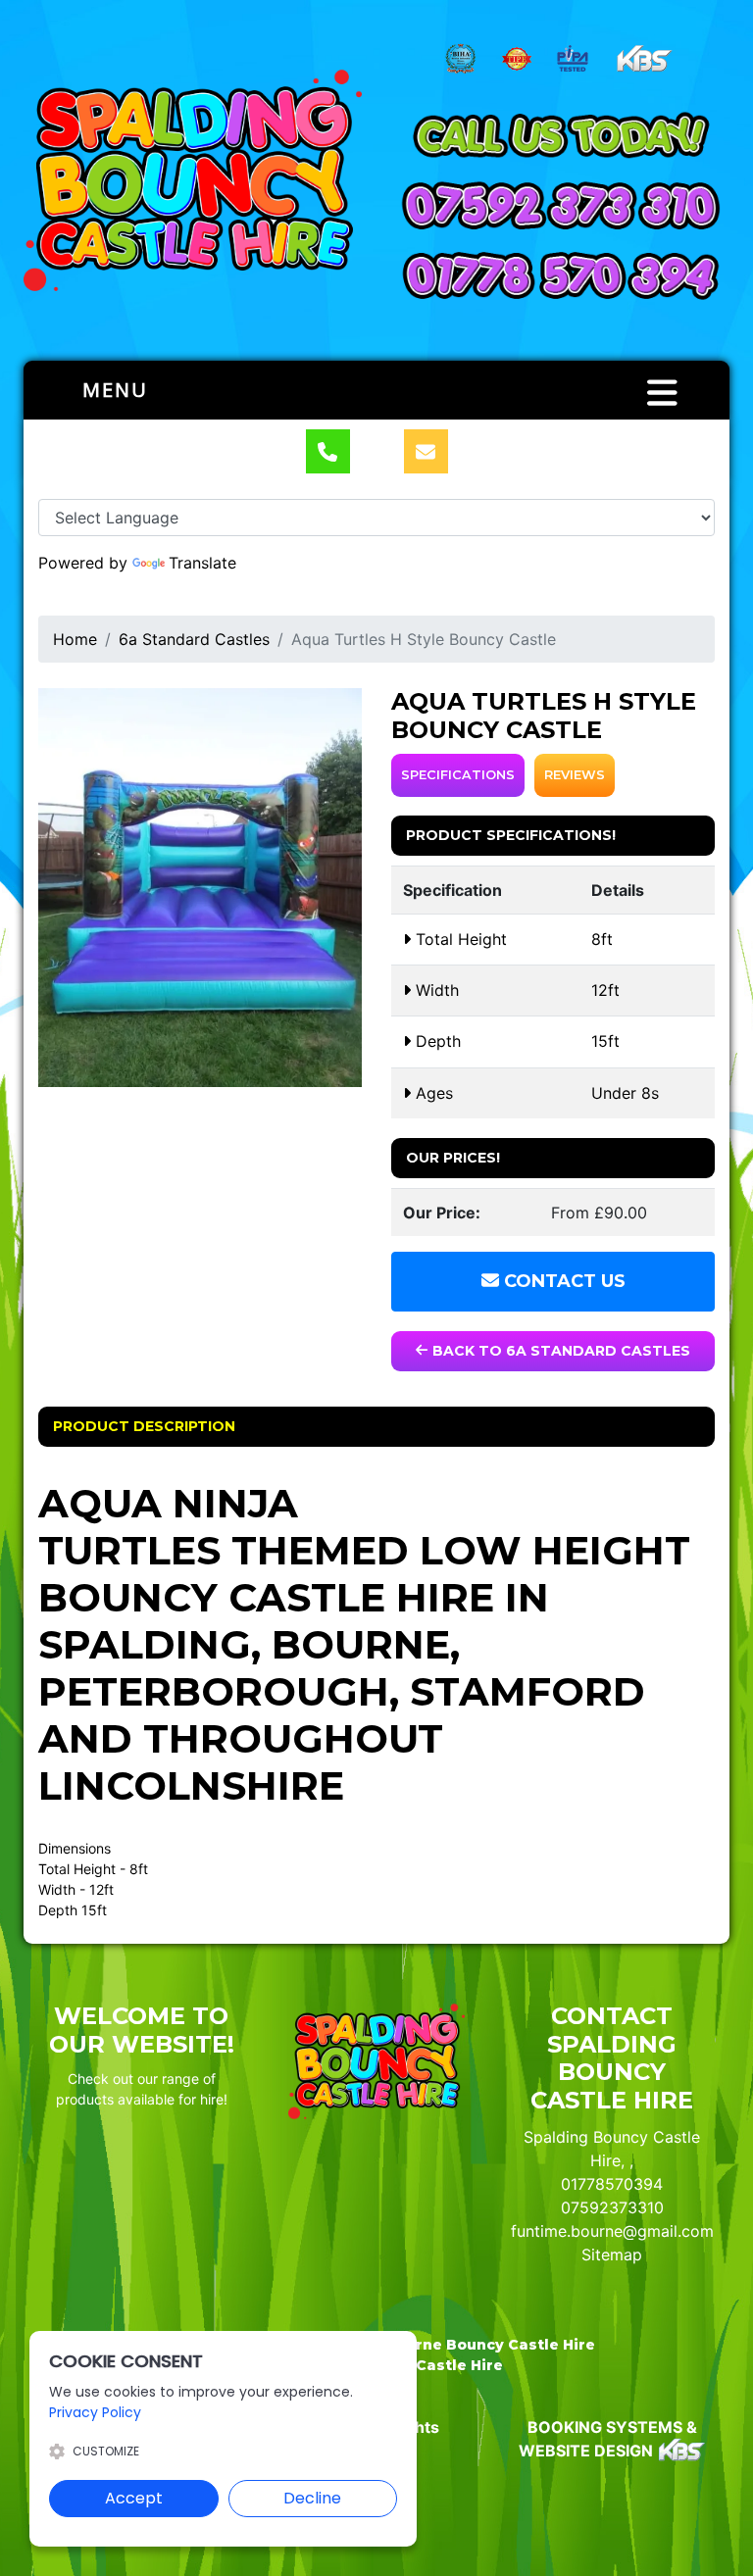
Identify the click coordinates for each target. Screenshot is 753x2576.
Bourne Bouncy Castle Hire (490, 2345)
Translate (202, 563)
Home (75, 639)
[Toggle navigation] (662, 393)
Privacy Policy (95, 2412)
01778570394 (612, 2184)
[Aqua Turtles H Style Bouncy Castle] (200, 887)
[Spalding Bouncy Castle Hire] (193, 180)
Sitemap (612, 2254)
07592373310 (612, 2207)
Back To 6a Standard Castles (559, 1351)
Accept (134, 2498)
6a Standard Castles (194, 639)
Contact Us (562, 1281)
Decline (312, 2498)
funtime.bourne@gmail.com (612, 2231)
